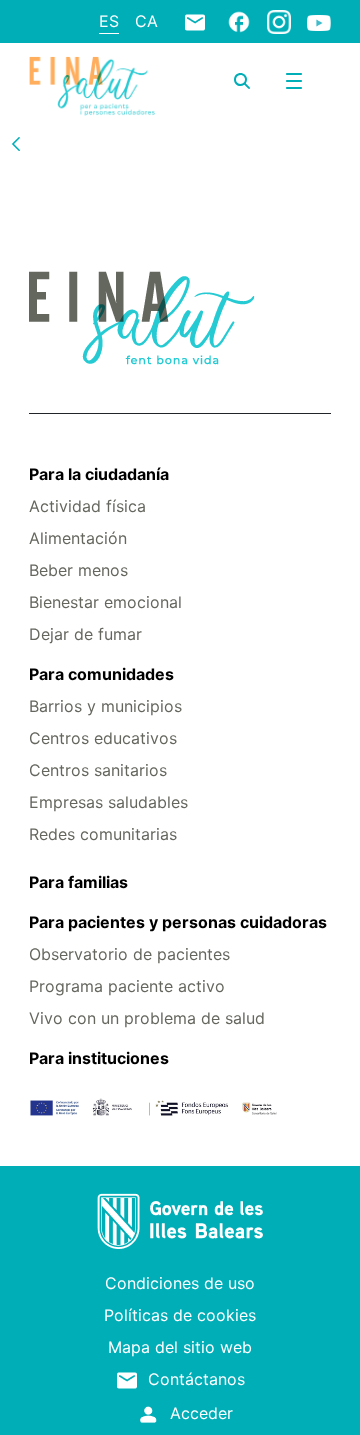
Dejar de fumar (85, 634)
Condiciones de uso (180, 1283)
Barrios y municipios (105, 706)
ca (146, 21)
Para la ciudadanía (99, 474)
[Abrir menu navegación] (294, 81)
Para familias (78, 882)
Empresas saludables (108, 802)
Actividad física (87, 506)
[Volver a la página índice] (16, 143)
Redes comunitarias (103, 834)
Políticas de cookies (180, 1315)
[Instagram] (279, 21)
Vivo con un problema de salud (147, 1018)
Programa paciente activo (127, 986)
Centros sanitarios (98, 770)
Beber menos (78, 570)
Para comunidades (101, 674)
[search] (242, 81)
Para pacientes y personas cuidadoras (178, 922)
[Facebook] (239, 21)
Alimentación (78, 538)
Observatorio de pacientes (129, 954)
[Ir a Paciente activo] (92, 86)
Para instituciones (99, 1058)
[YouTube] (319, 22)
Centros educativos (103, 738)
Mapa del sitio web (180, 1347)
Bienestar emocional (105, 602)
